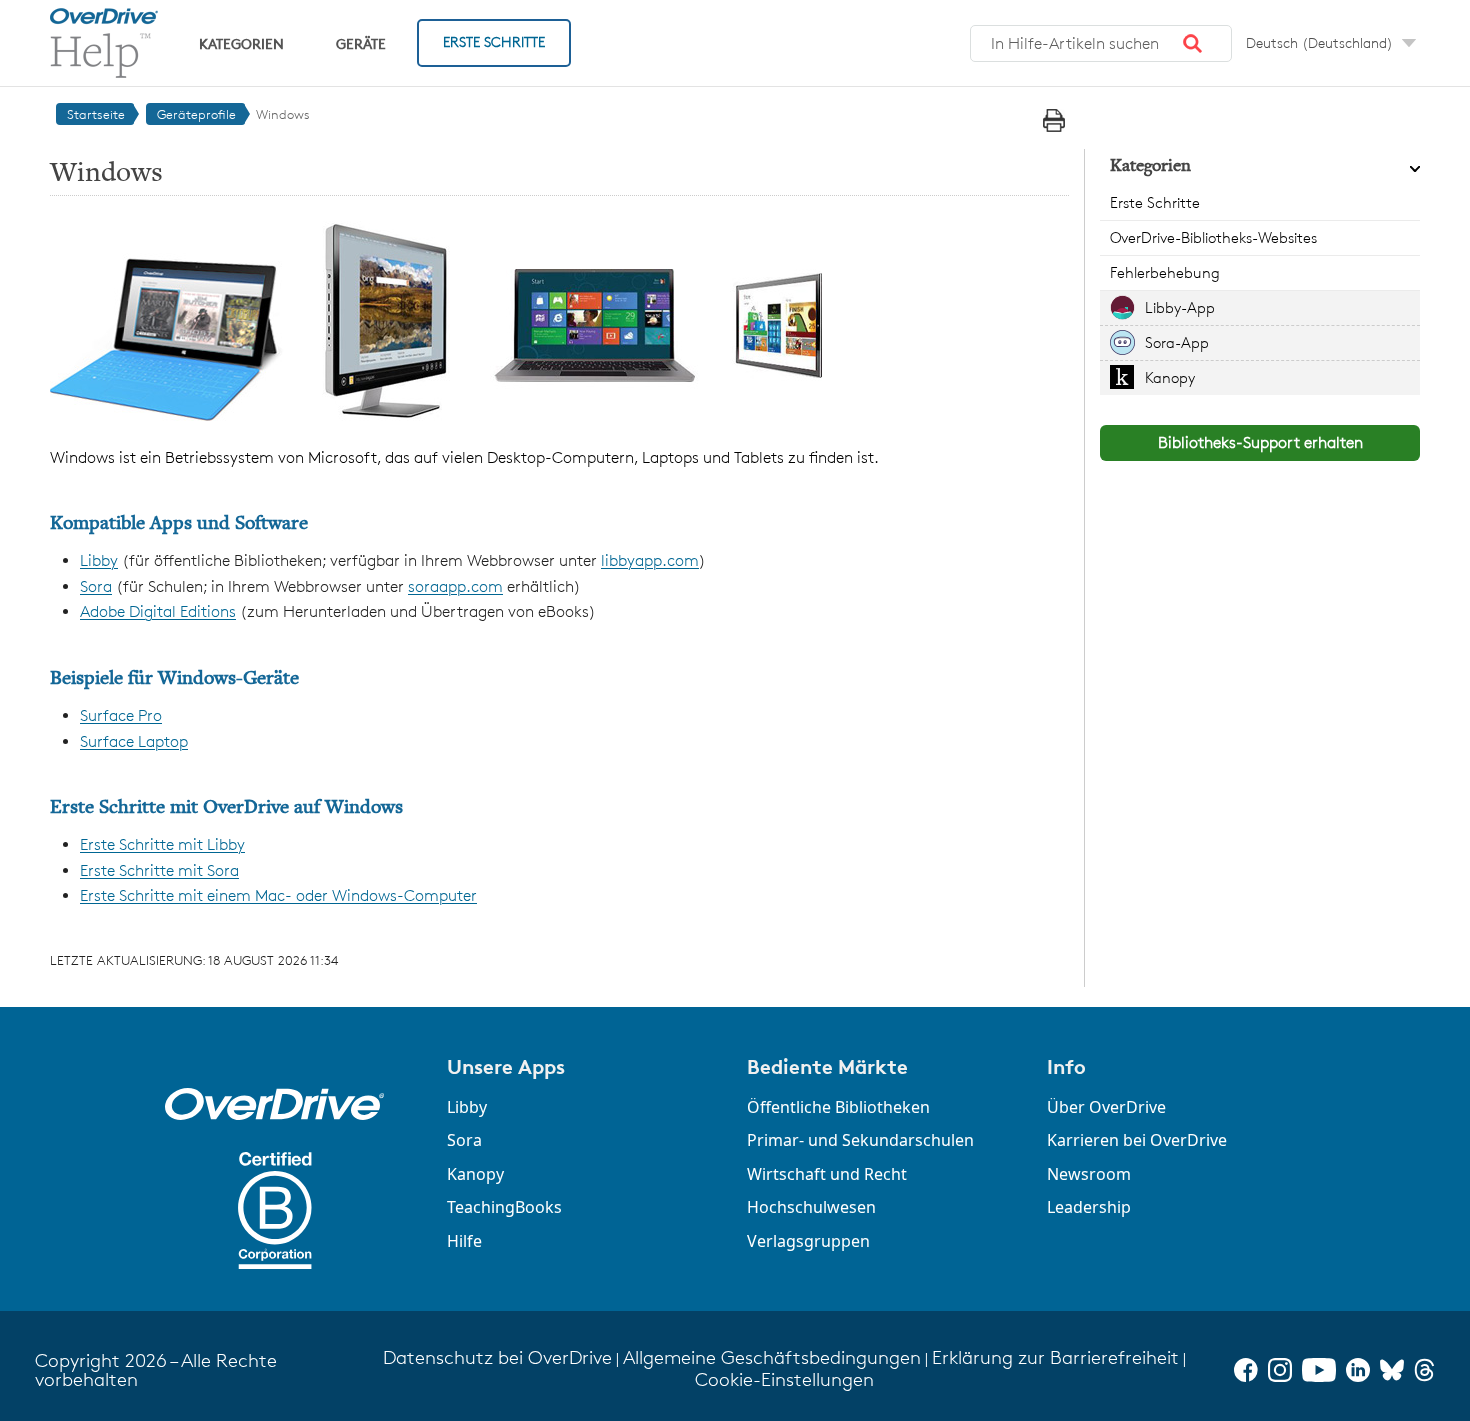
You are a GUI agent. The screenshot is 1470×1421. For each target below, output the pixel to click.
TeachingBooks (504, 1207)
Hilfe (464, 1241)
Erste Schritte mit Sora (159, 870)
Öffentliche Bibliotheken (838, 1107)
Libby (99, 560)
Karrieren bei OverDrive (1137, 1140)
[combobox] (1101, 44)
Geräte (361, 43)
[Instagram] (1280, 1370)
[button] (1193, 44)
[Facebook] (1246, 1370)
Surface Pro (121, 715)
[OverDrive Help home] (104, 43)
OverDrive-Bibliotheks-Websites (1213, 237)
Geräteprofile (196, 114)
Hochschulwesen (811, 1207)
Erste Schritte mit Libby (162, 844)
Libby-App (1180, 307)
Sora (96, 586)
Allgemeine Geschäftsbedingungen (772, 1357)
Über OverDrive (1106, 1107)
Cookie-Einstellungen (784, 1379)
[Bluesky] (1392, 1370)
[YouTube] (1319, 1370)
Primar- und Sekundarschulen (860, 1140)
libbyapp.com (650, 560)
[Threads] (1424, 1370)
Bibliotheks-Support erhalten (1260, 442)
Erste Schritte (494, 41)
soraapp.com (455, 586)
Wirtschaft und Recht (827, 1174)
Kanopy (1170, 377)
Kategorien (241, 43)
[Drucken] (1054, 120)
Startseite (96, 114)
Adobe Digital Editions (158, 611)
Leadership (1089, 1207)
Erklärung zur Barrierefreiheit (1055, 1357)
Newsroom (1089, 1174)
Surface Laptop (134, 741)
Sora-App (1177, 342)
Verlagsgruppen (808, 1241)
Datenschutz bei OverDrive (497, 1357)
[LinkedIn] (1358, 1370)
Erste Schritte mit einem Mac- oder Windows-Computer (278, 895)
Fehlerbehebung (1165, 272)
